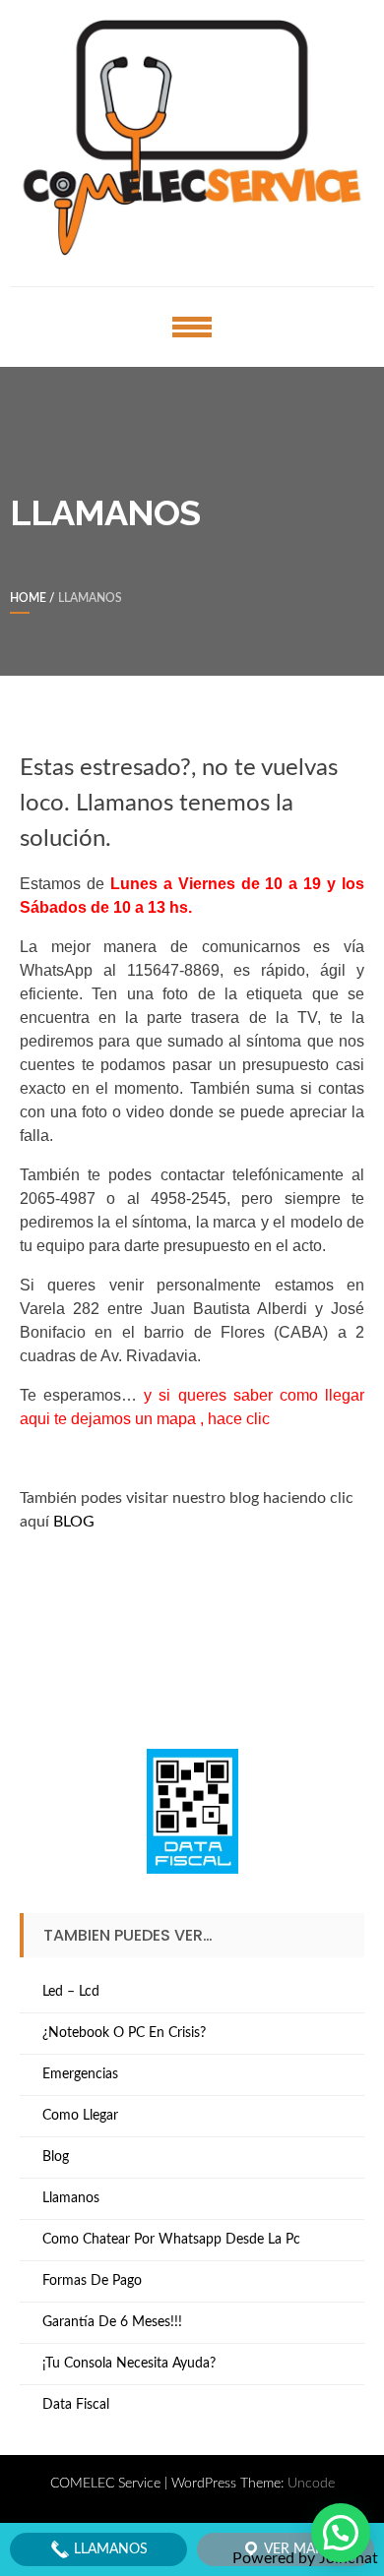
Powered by (305, 2558)
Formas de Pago (92, 2281)
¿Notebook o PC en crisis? (124, 2033)
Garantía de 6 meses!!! (112, 2322)
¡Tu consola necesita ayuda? (129, 2364)
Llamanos (71, 2198)
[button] (341, 2533)
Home (28, 598)
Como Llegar (80, 2116)
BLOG (74, 1522)
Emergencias (80, 2074)
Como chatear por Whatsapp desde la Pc (171, 2240)
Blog (56, 2157)
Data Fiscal (76, 2405)
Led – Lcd (71, 1992)
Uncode (311, 2484)
